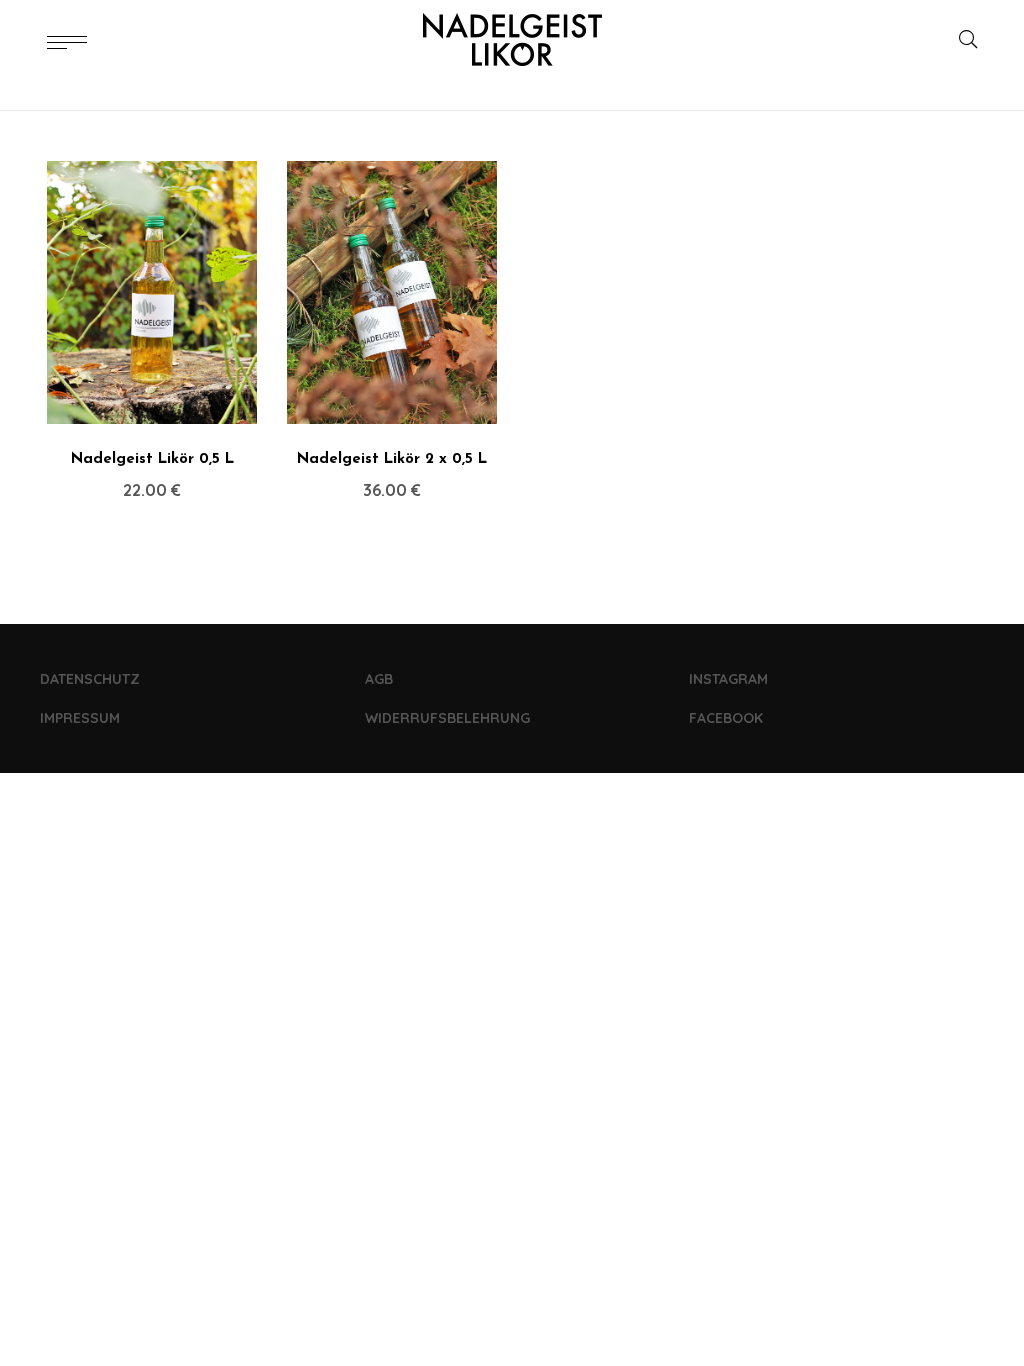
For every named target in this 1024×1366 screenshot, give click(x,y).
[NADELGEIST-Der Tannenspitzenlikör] (512, 40)
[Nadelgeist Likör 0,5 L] (152, 292)
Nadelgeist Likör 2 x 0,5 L (392, 459)
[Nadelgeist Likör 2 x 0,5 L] (392, 292)
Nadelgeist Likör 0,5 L (152, 459)
